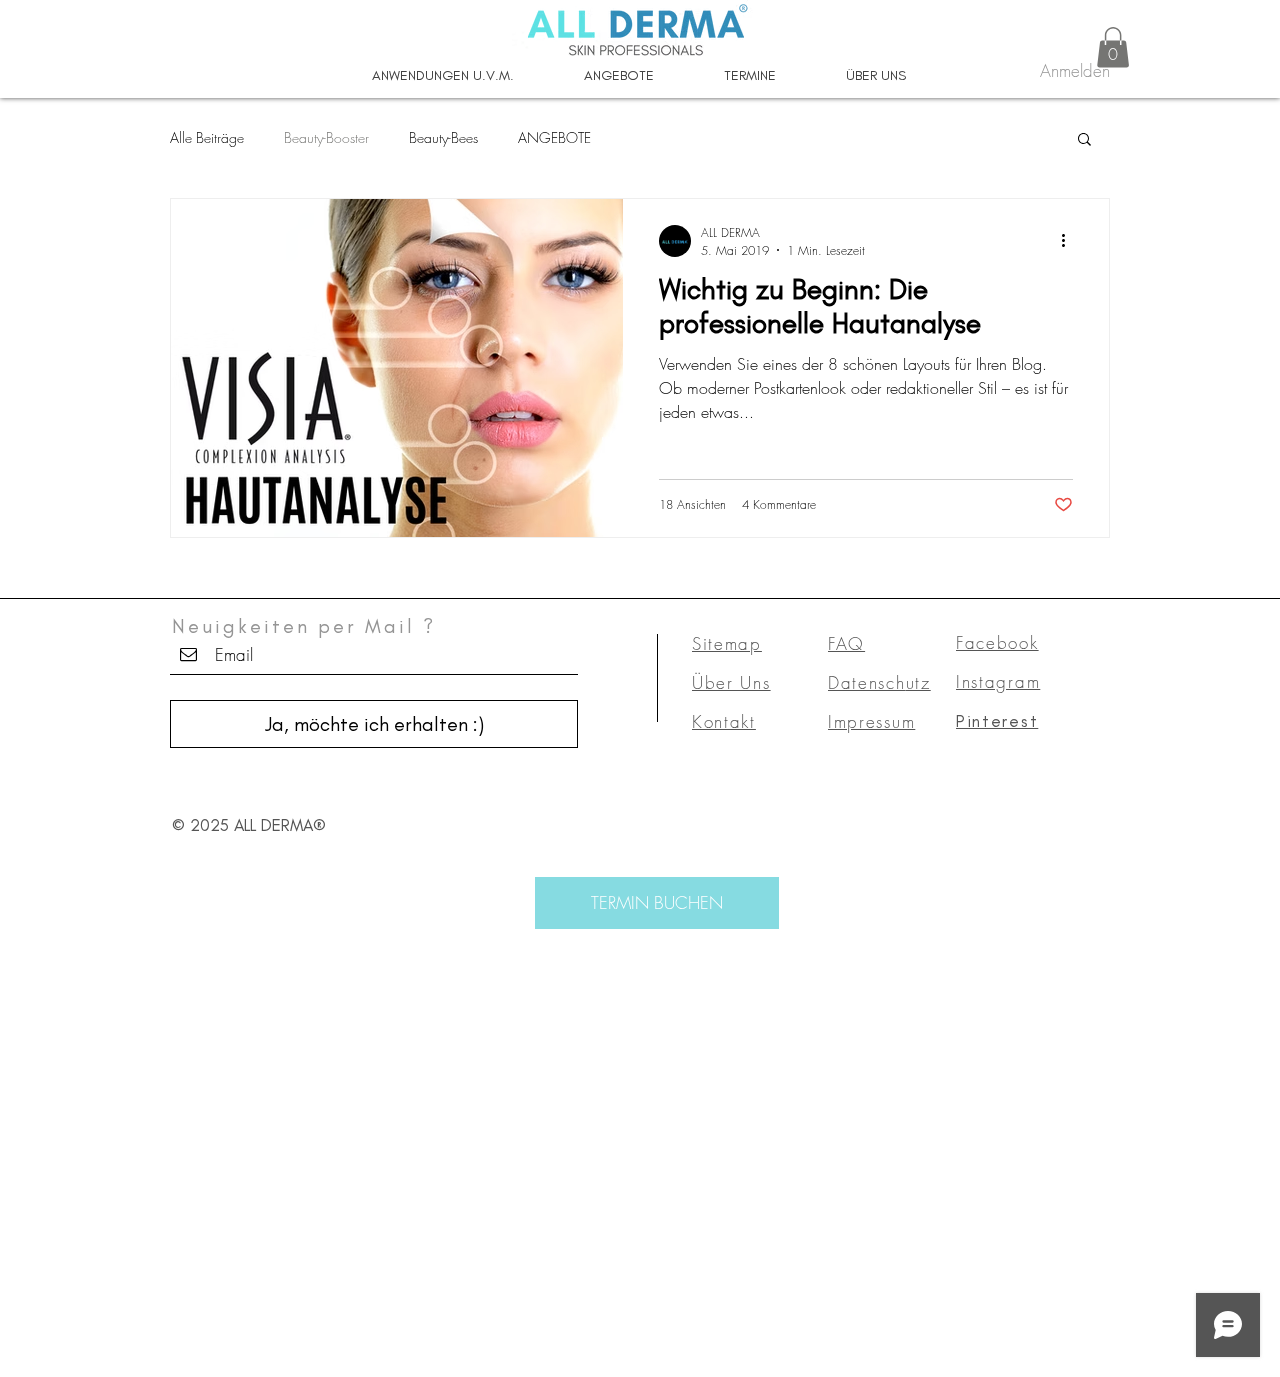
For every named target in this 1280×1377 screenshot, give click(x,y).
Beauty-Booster (326, 137)
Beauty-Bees (443, 137)
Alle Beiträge (207, 137)
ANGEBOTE (554, 137)
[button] (1113, 47)
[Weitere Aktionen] (1070, 241)
